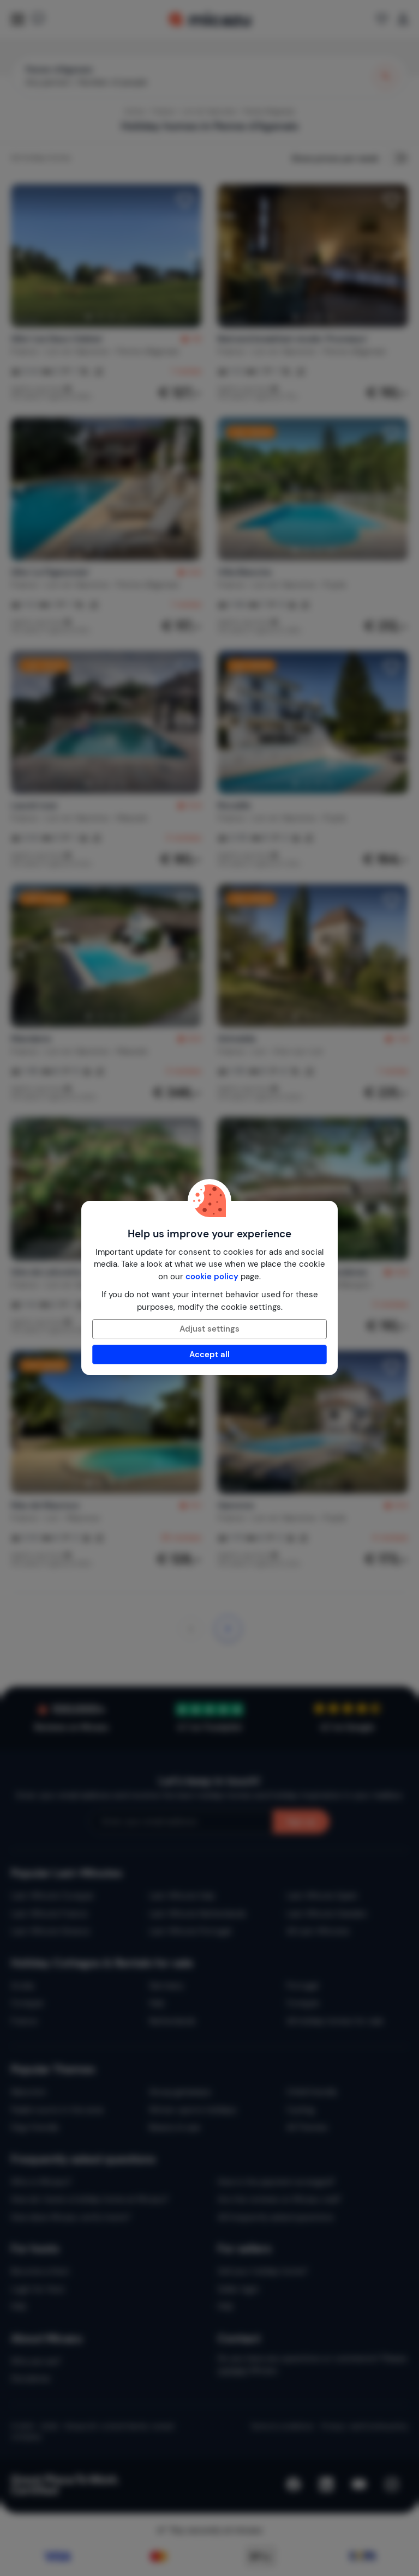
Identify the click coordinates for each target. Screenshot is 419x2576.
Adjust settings (209, 1329)
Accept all (209, 1354)
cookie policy (212, 1277)
